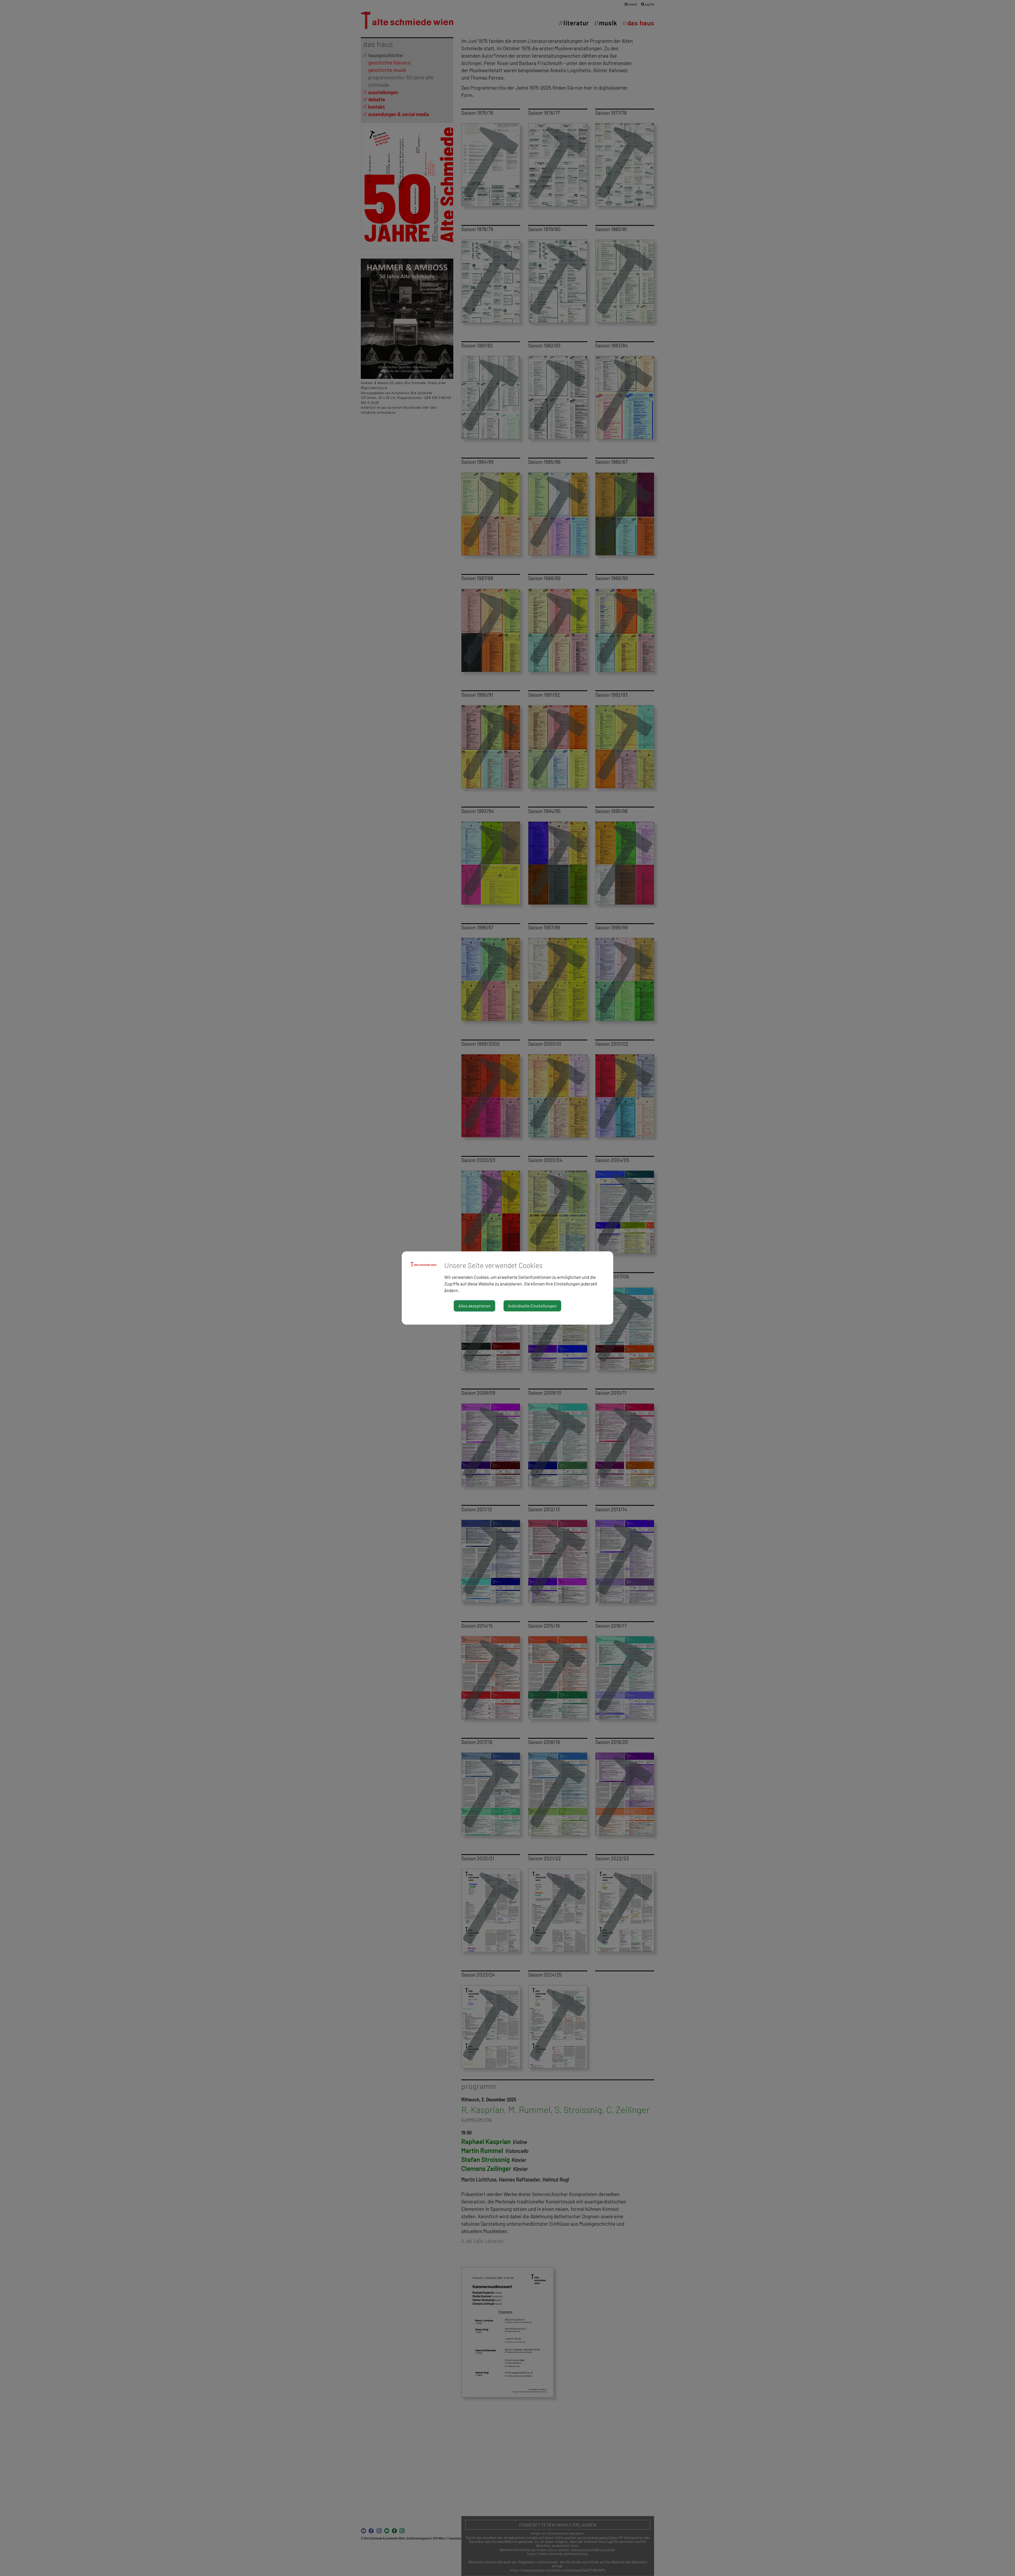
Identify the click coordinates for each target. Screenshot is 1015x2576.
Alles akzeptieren (474, 1306)
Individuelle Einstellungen (532, 1306)
